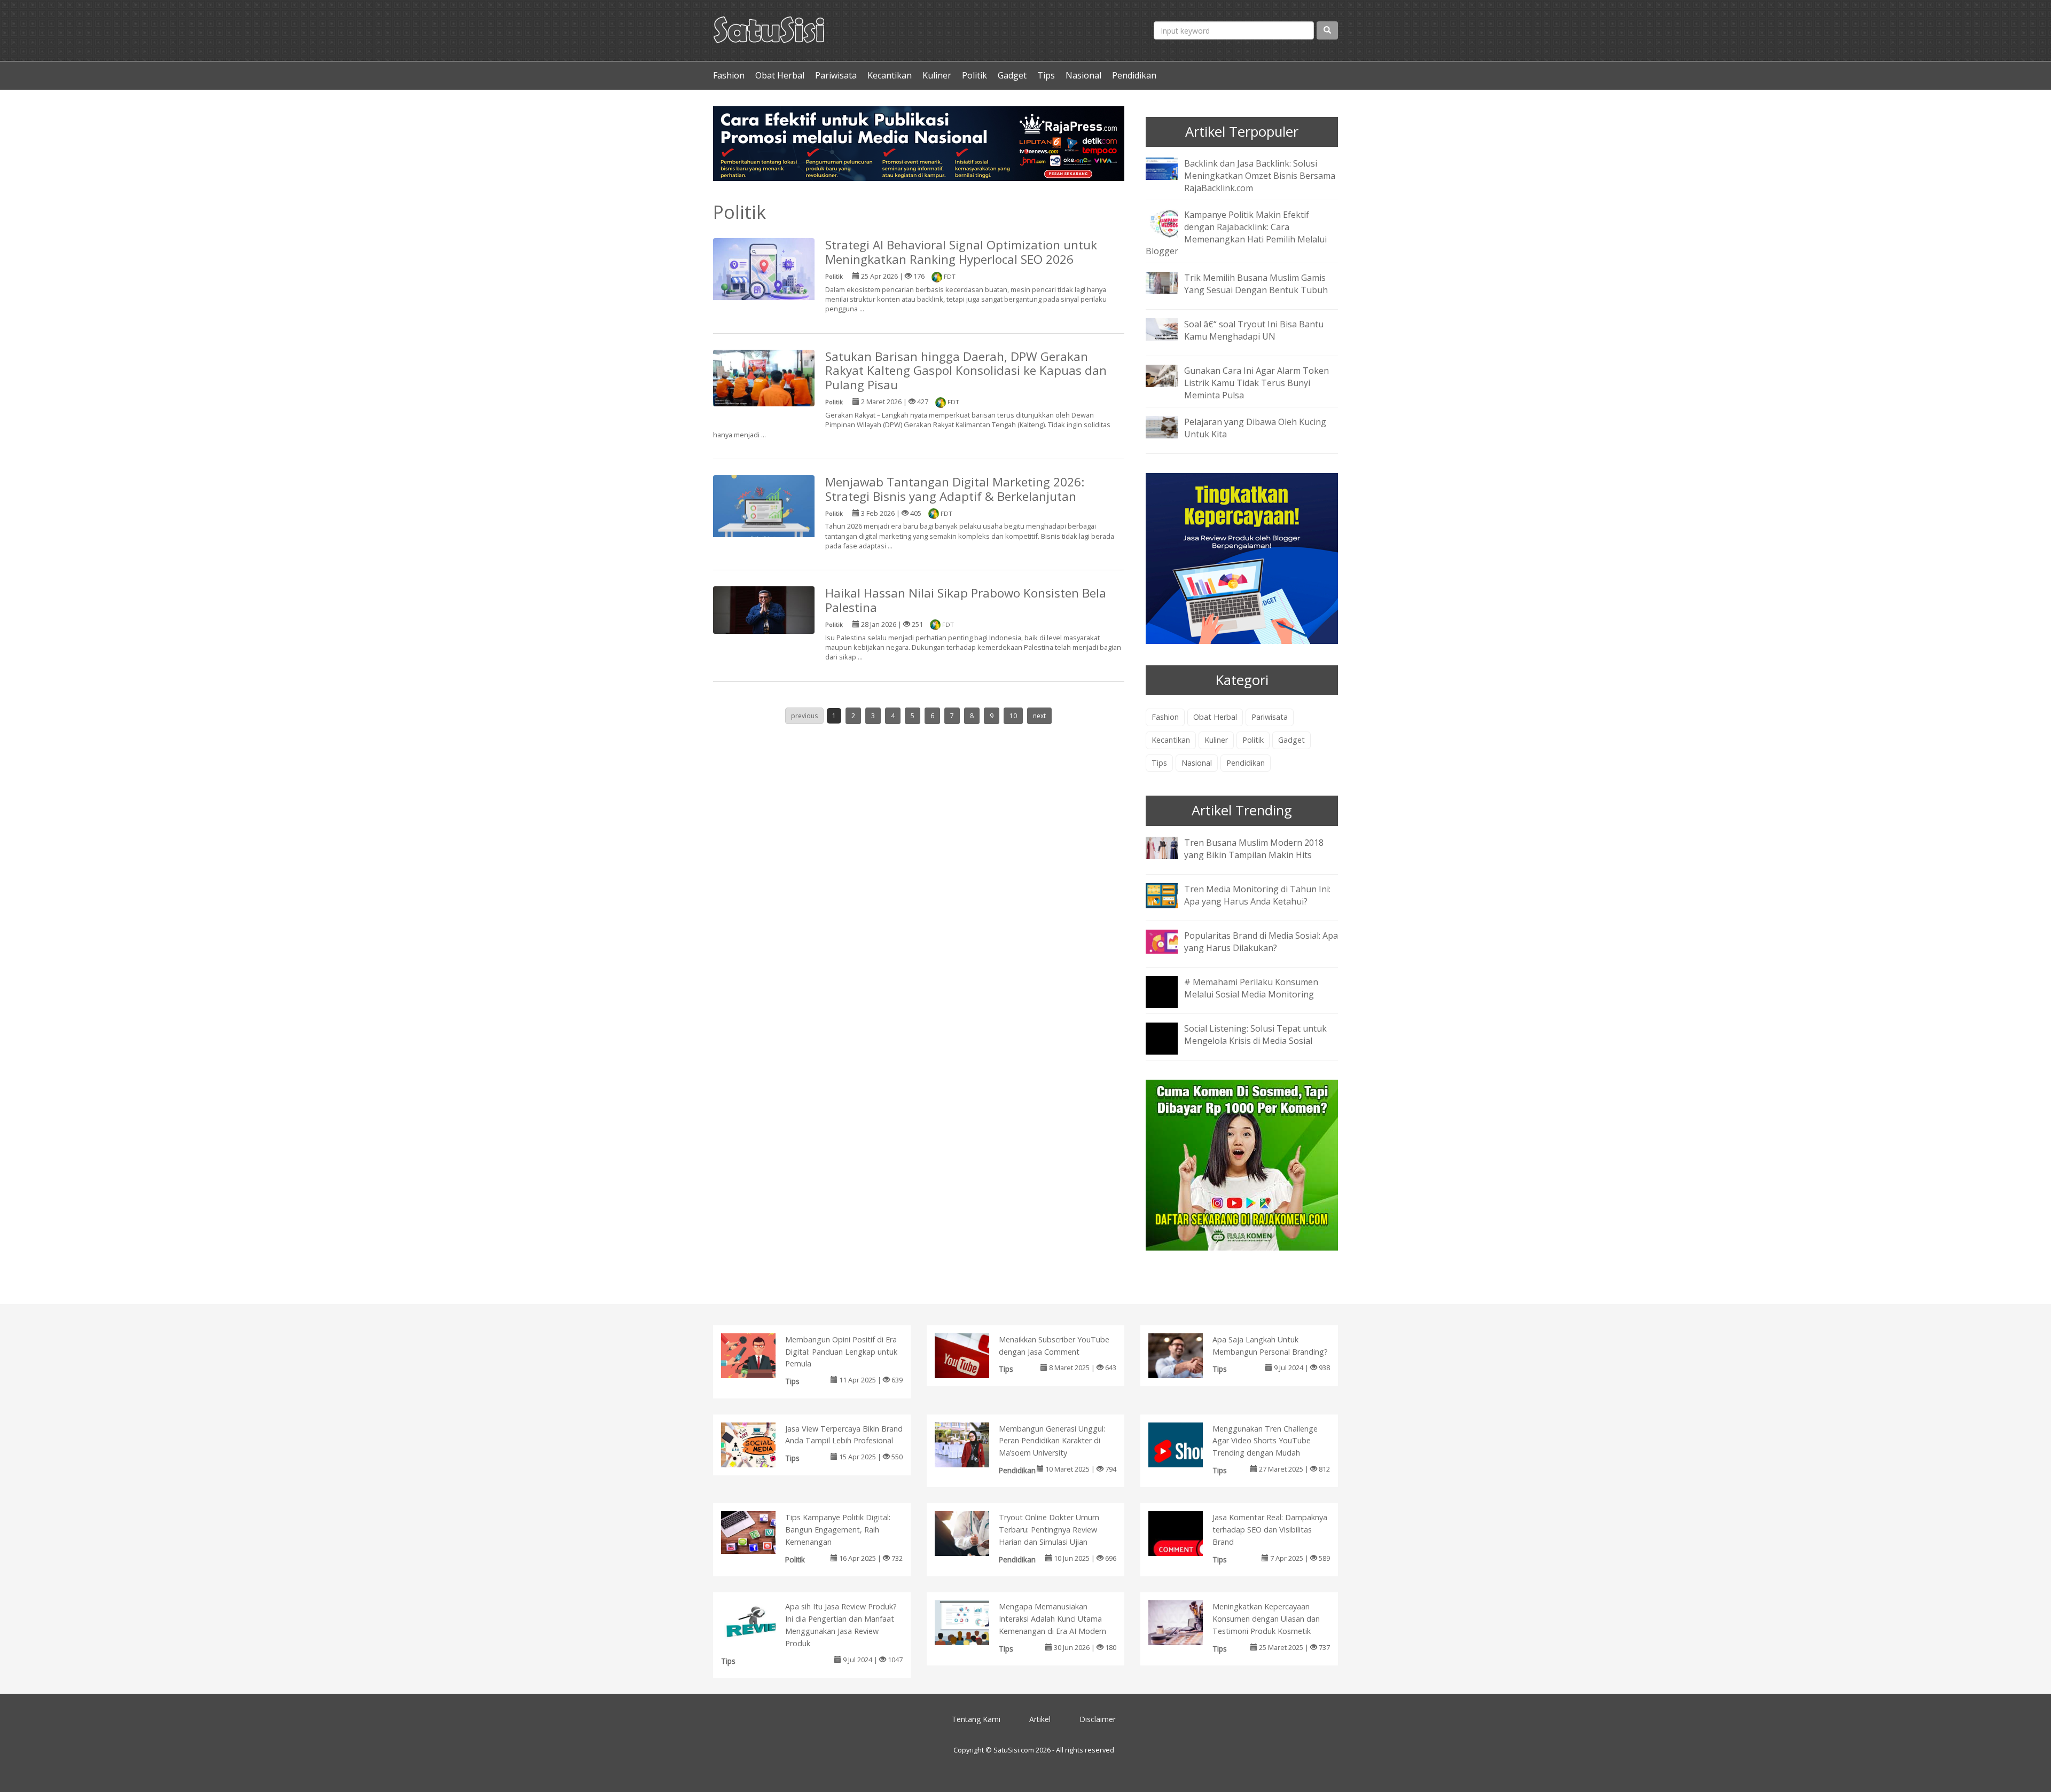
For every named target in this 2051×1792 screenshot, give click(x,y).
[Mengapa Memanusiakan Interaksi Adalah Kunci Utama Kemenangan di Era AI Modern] (973, 1623)
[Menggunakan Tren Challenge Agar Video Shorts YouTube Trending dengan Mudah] (1187, 1450)
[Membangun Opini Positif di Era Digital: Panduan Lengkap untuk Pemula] (759, 1356)
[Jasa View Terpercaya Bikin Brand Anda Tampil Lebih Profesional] (759, 1447)
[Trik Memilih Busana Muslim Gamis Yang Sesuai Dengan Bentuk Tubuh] (1170, 282)
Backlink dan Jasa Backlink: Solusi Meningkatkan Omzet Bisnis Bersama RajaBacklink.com (1260, 176)
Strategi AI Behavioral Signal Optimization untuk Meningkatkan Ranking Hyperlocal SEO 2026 (961, 252)
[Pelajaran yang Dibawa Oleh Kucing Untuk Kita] (1170, 426)
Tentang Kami (976, 1719)
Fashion (729, 75)
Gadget (1012, 75)
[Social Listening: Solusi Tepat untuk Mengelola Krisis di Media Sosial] (1170, 1046)
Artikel (1040, 1719)
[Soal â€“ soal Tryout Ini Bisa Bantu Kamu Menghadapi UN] (1170, 329)
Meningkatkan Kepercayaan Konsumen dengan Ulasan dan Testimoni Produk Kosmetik (1266, 1619)
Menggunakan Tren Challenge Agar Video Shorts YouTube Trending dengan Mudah (1265, 1441)
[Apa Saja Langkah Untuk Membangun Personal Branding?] (1187, 1357)
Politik (974, 75)
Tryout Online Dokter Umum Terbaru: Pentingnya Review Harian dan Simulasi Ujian (1049, 1530)
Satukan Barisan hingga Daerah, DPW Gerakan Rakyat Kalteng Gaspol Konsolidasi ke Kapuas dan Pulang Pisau (966, 371)
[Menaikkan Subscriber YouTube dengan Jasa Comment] (973, 1358)
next (1039, 716)
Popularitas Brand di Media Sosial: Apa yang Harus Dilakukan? (1261, 942)
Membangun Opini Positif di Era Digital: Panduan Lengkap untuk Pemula (841, 1352)
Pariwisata (836, 75)
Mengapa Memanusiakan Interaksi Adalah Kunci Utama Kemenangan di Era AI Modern (1052, 1619)
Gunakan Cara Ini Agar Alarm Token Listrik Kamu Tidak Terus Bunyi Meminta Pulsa (1257, 383)
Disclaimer (1098, 1719)
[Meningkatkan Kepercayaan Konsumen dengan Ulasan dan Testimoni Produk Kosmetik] (1187, 1625)
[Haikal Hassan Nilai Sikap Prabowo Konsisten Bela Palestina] (764, 609)
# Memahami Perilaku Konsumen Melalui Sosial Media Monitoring (1251, 988)
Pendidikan (1134, 75)
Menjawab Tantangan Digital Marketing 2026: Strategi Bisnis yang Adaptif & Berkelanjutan (955, 489)
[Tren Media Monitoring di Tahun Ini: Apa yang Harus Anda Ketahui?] (1170, 894)
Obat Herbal (780, 75)
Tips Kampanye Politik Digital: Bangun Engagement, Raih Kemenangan (838, 1530)
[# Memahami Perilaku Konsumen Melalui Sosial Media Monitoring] (1170, 999)
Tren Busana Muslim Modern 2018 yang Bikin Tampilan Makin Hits (1254, 849)
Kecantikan (890, 75)
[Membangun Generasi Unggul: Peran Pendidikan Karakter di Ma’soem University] (973, 1446)
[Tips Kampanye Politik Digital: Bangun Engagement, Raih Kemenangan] (759, 1532)
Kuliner (937, 75)
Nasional (1083, 75)
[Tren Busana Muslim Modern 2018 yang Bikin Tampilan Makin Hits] (1170, 847)
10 (1013, 716)
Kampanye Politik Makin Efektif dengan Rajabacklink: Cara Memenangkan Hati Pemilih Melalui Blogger (1236, 233)
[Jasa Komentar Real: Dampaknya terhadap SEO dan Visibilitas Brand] (1187, 1549)
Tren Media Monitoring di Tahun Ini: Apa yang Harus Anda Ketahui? (1257, 895)
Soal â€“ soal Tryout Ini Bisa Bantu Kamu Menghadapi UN (1254, 330)
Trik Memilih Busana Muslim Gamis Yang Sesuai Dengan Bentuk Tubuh (1256, 284)
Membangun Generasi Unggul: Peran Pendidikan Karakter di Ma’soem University (1052, 1441)
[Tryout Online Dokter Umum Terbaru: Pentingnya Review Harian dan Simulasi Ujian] (973, 1535)
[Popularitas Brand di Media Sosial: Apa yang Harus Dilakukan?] (1170, 940)
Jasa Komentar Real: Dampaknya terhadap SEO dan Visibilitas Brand (1270, 1530)
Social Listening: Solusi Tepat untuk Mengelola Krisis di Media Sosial (1255, 1035)
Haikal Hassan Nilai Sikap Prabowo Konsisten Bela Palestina (966, 600)
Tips (1046, 75)
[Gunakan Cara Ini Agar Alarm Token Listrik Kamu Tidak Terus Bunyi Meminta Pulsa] (1170, 375)
